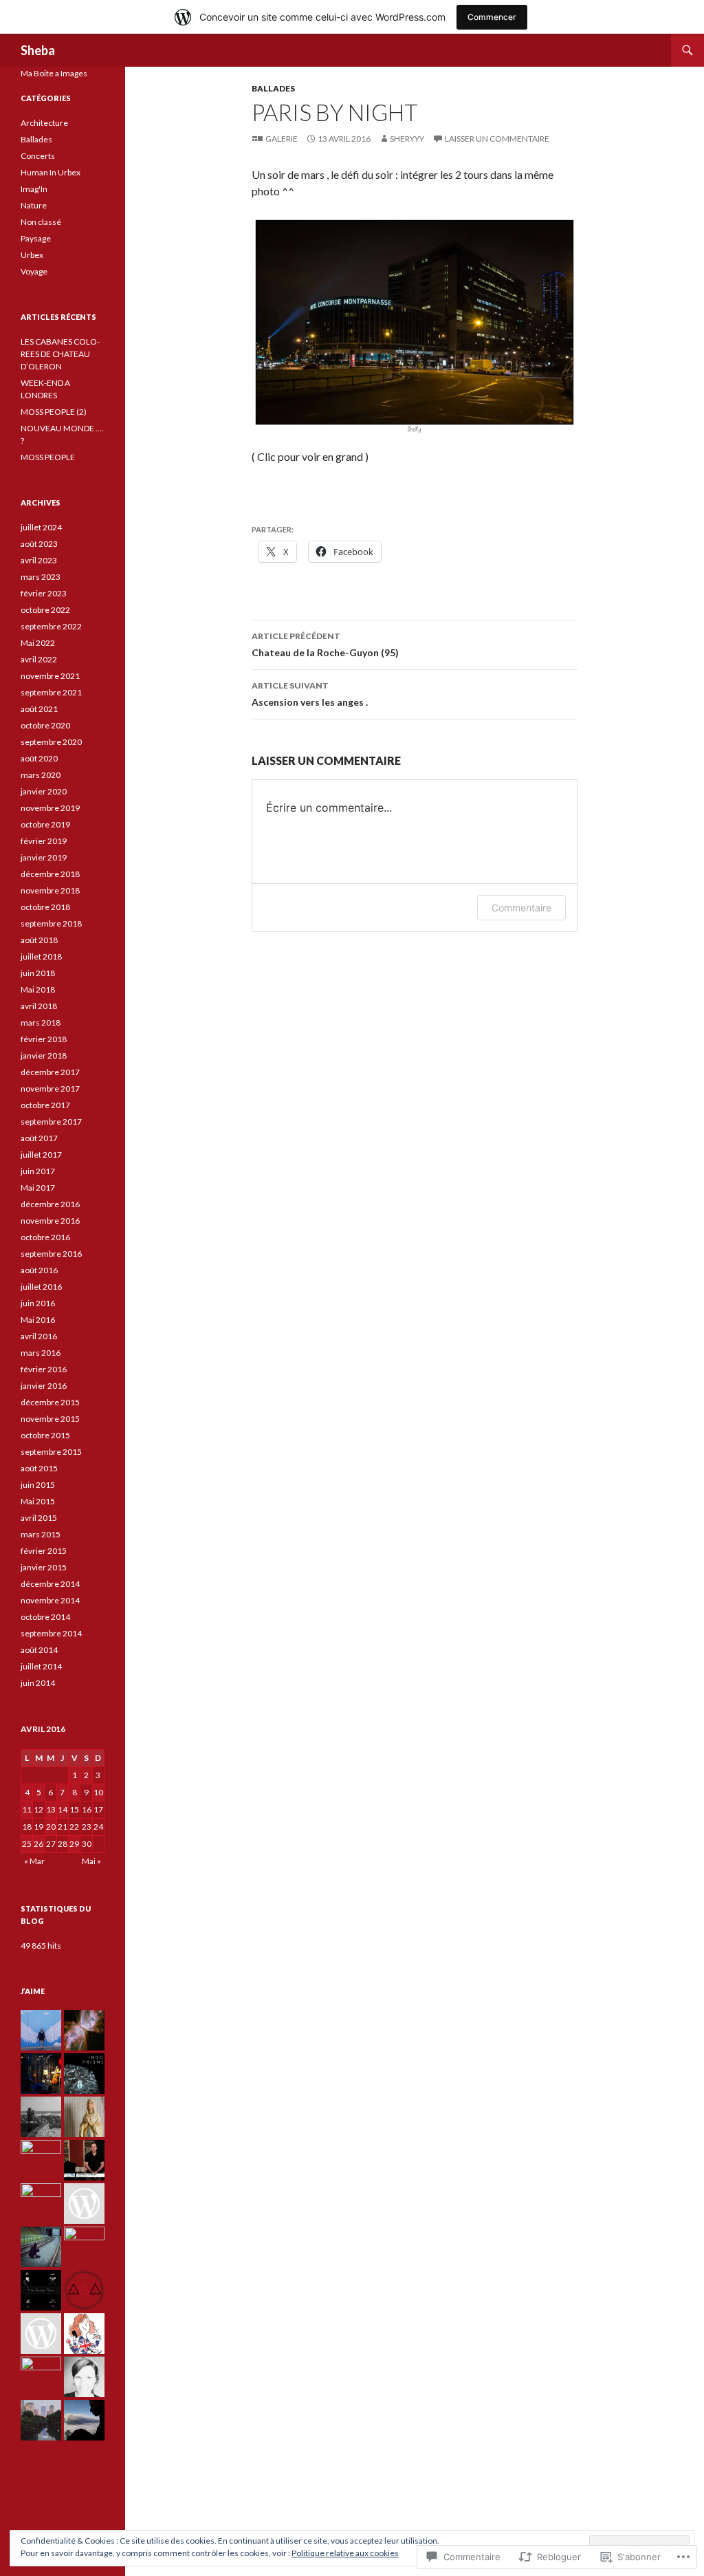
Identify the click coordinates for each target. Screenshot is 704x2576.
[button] (415, 325)
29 (74, 1844)
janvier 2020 (44, 791)
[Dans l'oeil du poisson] (84, 2117)
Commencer (492, 17)
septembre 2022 (51, 626)
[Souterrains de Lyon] (84, 2160)
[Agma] (41, 2030)
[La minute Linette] (84, 2420)
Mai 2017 (38, 1188)
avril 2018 (39, 1006)
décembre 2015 (50, 1402)
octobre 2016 (45, 1237)
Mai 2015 (38, 1501)
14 (63, 1809)
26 (38, 1844)
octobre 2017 (45, 1105)
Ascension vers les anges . (310, 694)
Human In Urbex (51, 172)
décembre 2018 (50, 874)
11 (27, 1809)
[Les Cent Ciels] (84, 2030)
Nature (34, 205)
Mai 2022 (38, 643)
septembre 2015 (51, 1452)
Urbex (32, 255)
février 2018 (44, 1039)
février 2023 (44, 593)
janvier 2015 (44, 1567)
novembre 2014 (50, 1600)
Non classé (41, 222)
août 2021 (39, 709)
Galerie (282, 139)
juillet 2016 (41, 1287)
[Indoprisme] (84, 2074)
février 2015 (44, 1551)
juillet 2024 (41, 527)
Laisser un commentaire (497, 139)
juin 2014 (38, 1683)
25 (27, 1844)
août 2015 (39, 1468)
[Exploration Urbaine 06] (84, 2247)
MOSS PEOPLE (48, 457)
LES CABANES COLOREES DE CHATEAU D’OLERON (60, 354)
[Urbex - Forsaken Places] (41, 2290)
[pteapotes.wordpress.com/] (84, 2334)
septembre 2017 (51, 1122)
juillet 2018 (41, 956)
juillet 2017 (41, 1155)
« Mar (34, 1861)
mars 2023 (41, 577)
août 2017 (39, 1138)
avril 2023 (39, 560)
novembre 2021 (50, 676)
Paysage (36, 238)
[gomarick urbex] (84, 2290)
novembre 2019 (50, 808)
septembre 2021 (51, 692)
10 (98, 1792)
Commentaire (521, 908)
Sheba (38, 50)
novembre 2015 (50, 1419)
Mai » (91, 1861)
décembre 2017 (50, 1072)
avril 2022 (39, 659)
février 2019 (44, 841)
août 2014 (39, 1650)
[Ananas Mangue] (41, 2377)
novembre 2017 (50, 1089)
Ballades (273, 88)
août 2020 (39, 758)
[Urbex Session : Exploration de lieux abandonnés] (41, 2204)
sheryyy (407, 139)
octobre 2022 (45, 610)
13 (51, 1809)
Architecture (44, 123)
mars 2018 (41, 1022)
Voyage (34, 271)
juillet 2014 (41, 1666)
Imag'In (34, 189)
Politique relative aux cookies (345, 2553)
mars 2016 (41, 1353)
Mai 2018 (38, 989)
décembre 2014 (50, 1584)
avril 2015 (39, 1518)
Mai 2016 (38, 1320)
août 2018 (39, 940)
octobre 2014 (45, 1617)
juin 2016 (38, 1303)
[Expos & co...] (84, 2377)
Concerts (38, 156)
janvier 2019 (44, 857)
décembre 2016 (50, 1204)
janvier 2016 (44, 1386)
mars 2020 (41, 775)
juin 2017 (38, 1171)
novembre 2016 (50, 1221)
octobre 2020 (45, 725)
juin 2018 (38, 973)
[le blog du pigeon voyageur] (41, 2420)
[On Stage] (41, 2074)
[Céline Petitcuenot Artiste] (41, 2160)
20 (51, 1827)
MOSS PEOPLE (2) (54, 412)
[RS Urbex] (84, 2204)
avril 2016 (39, 1336)
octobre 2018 (45, 907)
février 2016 (44, 1369)
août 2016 (39, 1270)
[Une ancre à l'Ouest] (41, 2117)
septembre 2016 (51, 1254)
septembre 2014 (51, 1633)
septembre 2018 (51, 923)
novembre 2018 (50, 890)
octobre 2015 (45, 1435)
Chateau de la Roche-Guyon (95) (325, 645)
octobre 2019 (45, 824)
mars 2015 (41, 1534)
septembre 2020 (51, 742)
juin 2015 (38, 1485)
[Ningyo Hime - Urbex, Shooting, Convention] (41, 2247)
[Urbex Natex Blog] (41, 2334)
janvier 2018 (44, 1056)
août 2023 (39, 544)
